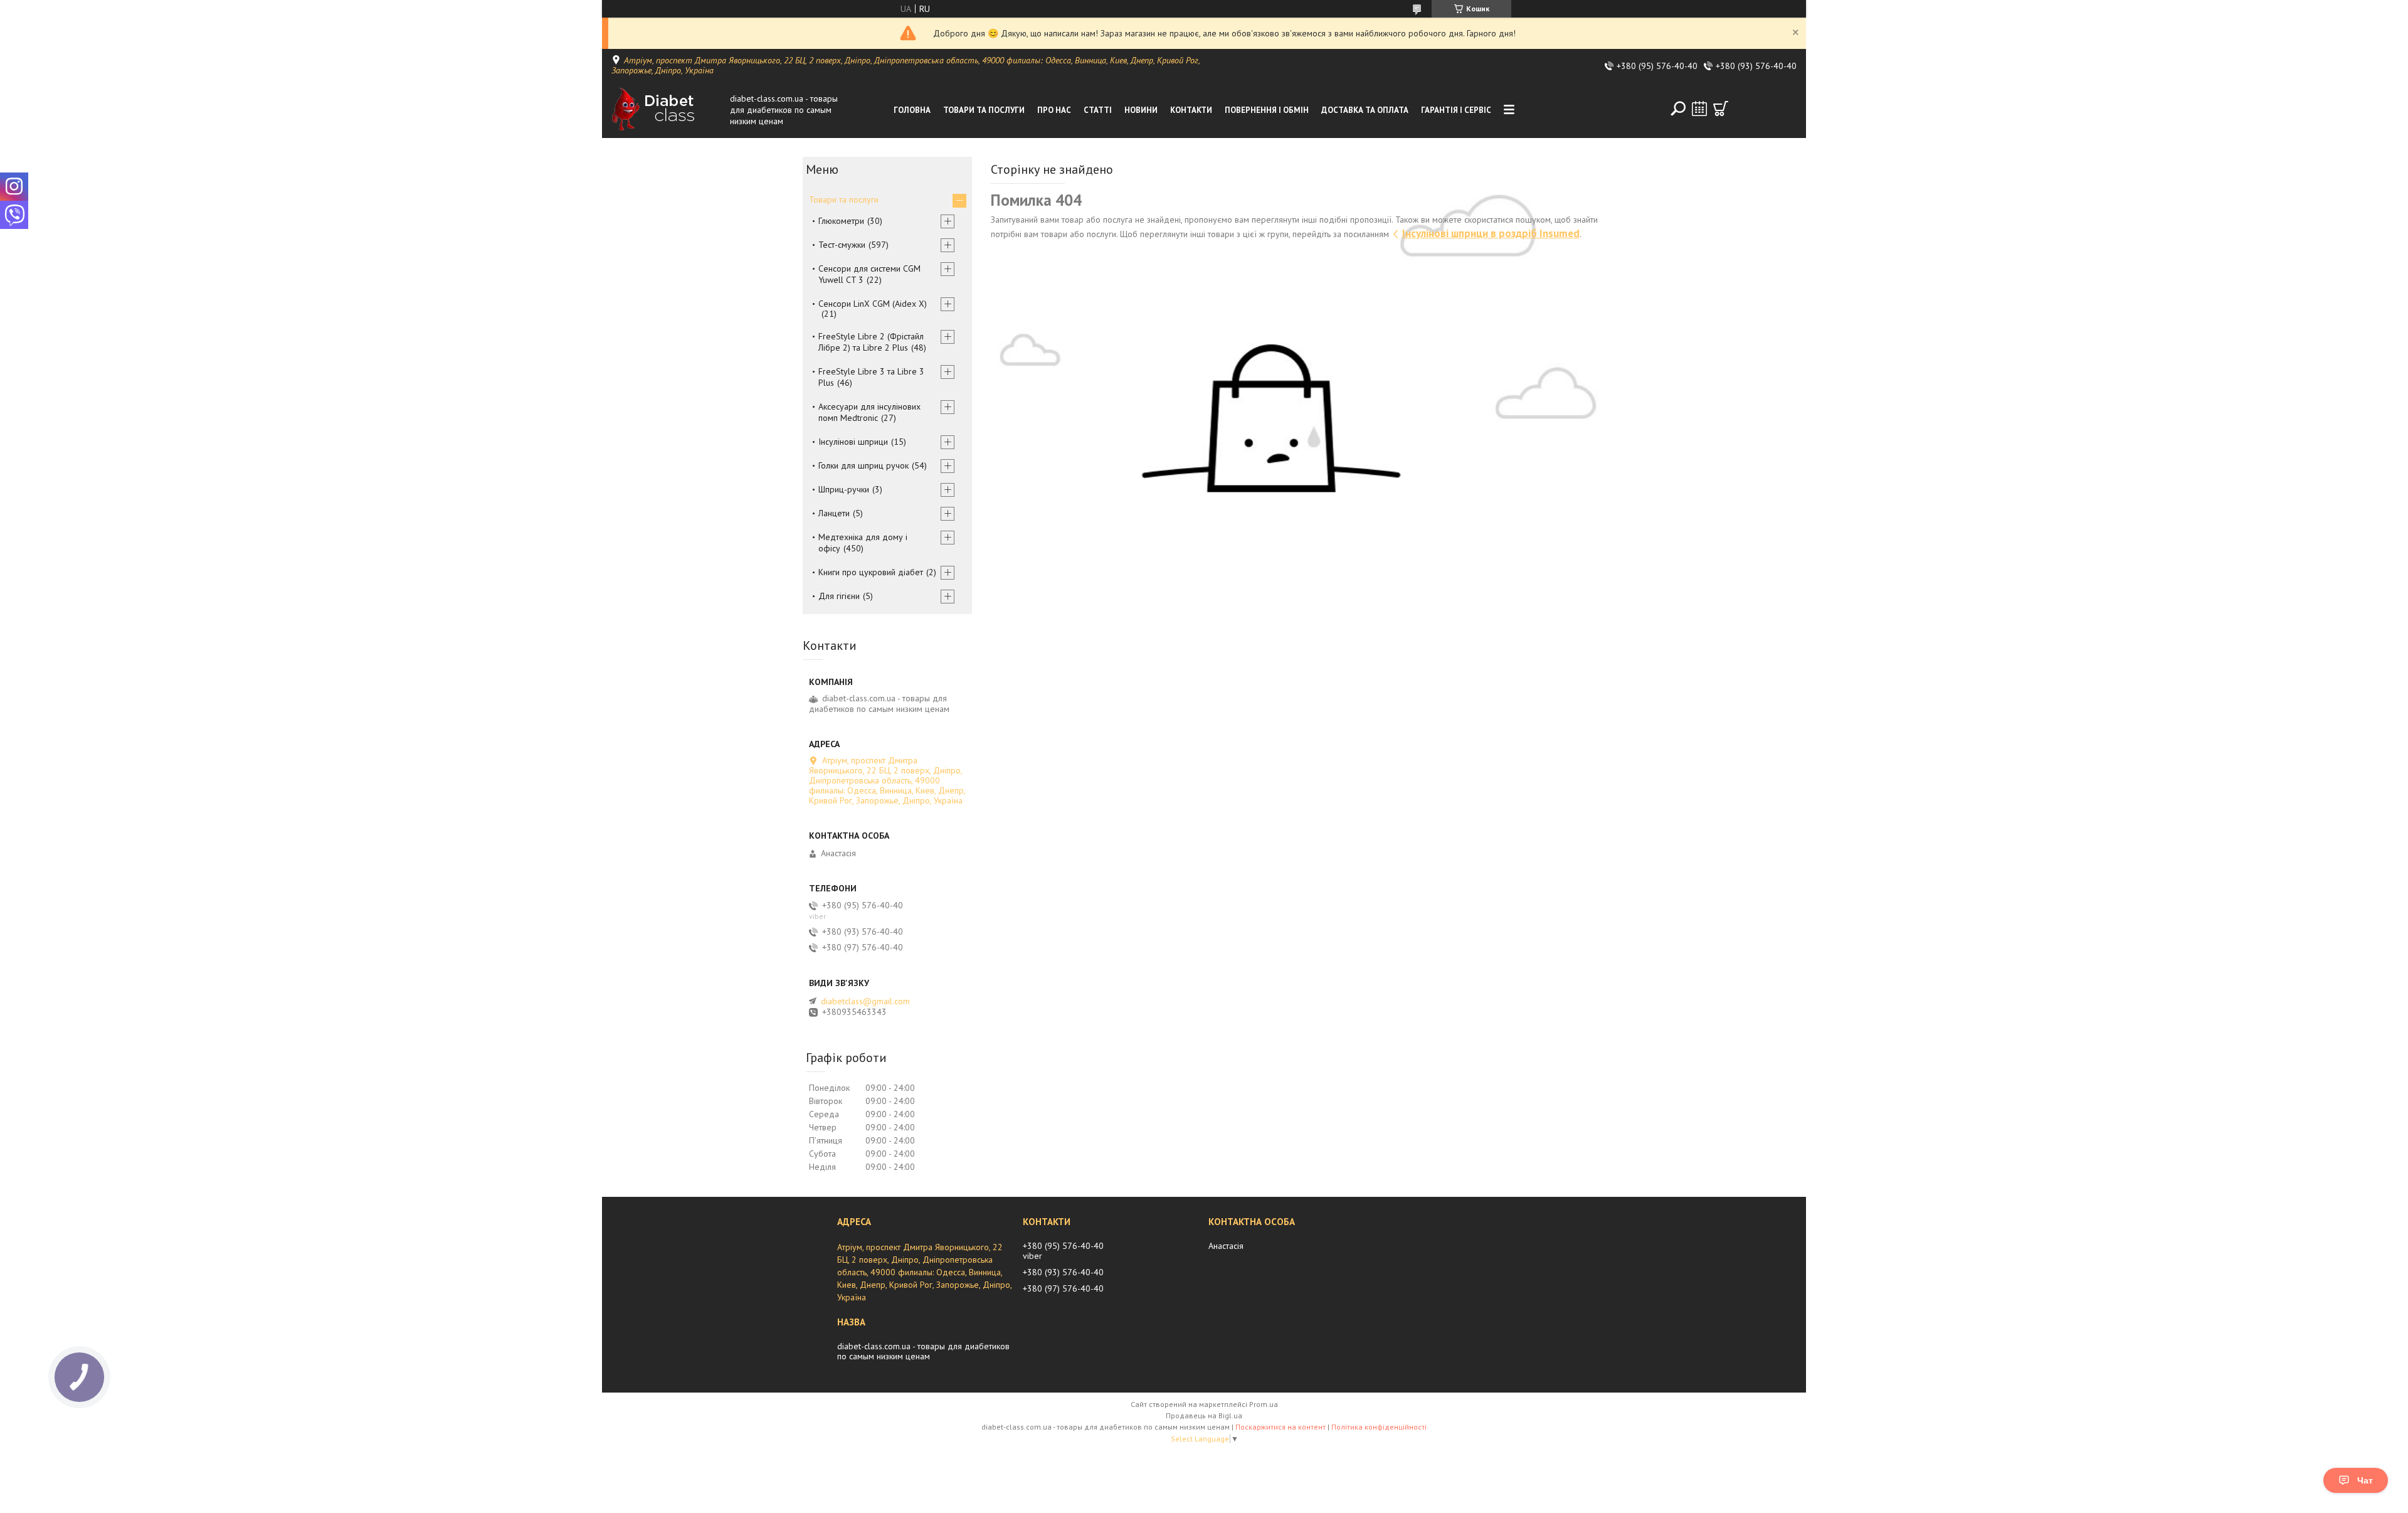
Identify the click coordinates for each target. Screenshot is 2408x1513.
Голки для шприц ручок (863, 465)
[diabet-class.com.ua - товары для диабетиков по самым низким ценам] (667, 110)
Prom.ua (1264, 1404)
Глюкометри (841, 221)
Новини (1141, 110)
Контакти (1191, 110)
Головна (912, 110)
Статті (1098, 110)
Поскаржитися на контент (1281, 1427)
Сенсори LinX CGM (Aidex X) (873, 304)
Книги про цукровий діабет (871, 572)
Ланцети (834, 513)
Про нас (1054, 110)
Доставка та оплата (1365, 110)
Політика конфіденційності (1379, 1427)
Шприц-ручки (844, 489)
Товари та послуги (984, 110)
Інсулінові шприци (853, 442)
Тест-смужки (842, 245)
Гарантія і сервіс (1456, 110)
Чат (2365, 1480)
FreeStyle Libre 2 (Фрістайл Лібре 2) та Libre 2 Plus (871, 342)
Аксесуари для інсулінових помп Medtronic (869, 412)
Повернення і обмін (1267, 110)
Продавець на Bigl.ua (1204, 1415)
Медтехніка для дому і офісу (863, 543)
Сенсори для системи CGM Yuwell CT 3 (869, 274)
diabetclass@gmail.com (865, 1001)
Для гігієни (839, 596)
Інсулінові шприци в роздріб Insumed (1491, 233)
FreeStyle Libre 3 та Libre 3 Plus (871, 377)
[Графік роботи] (1699, 109)
